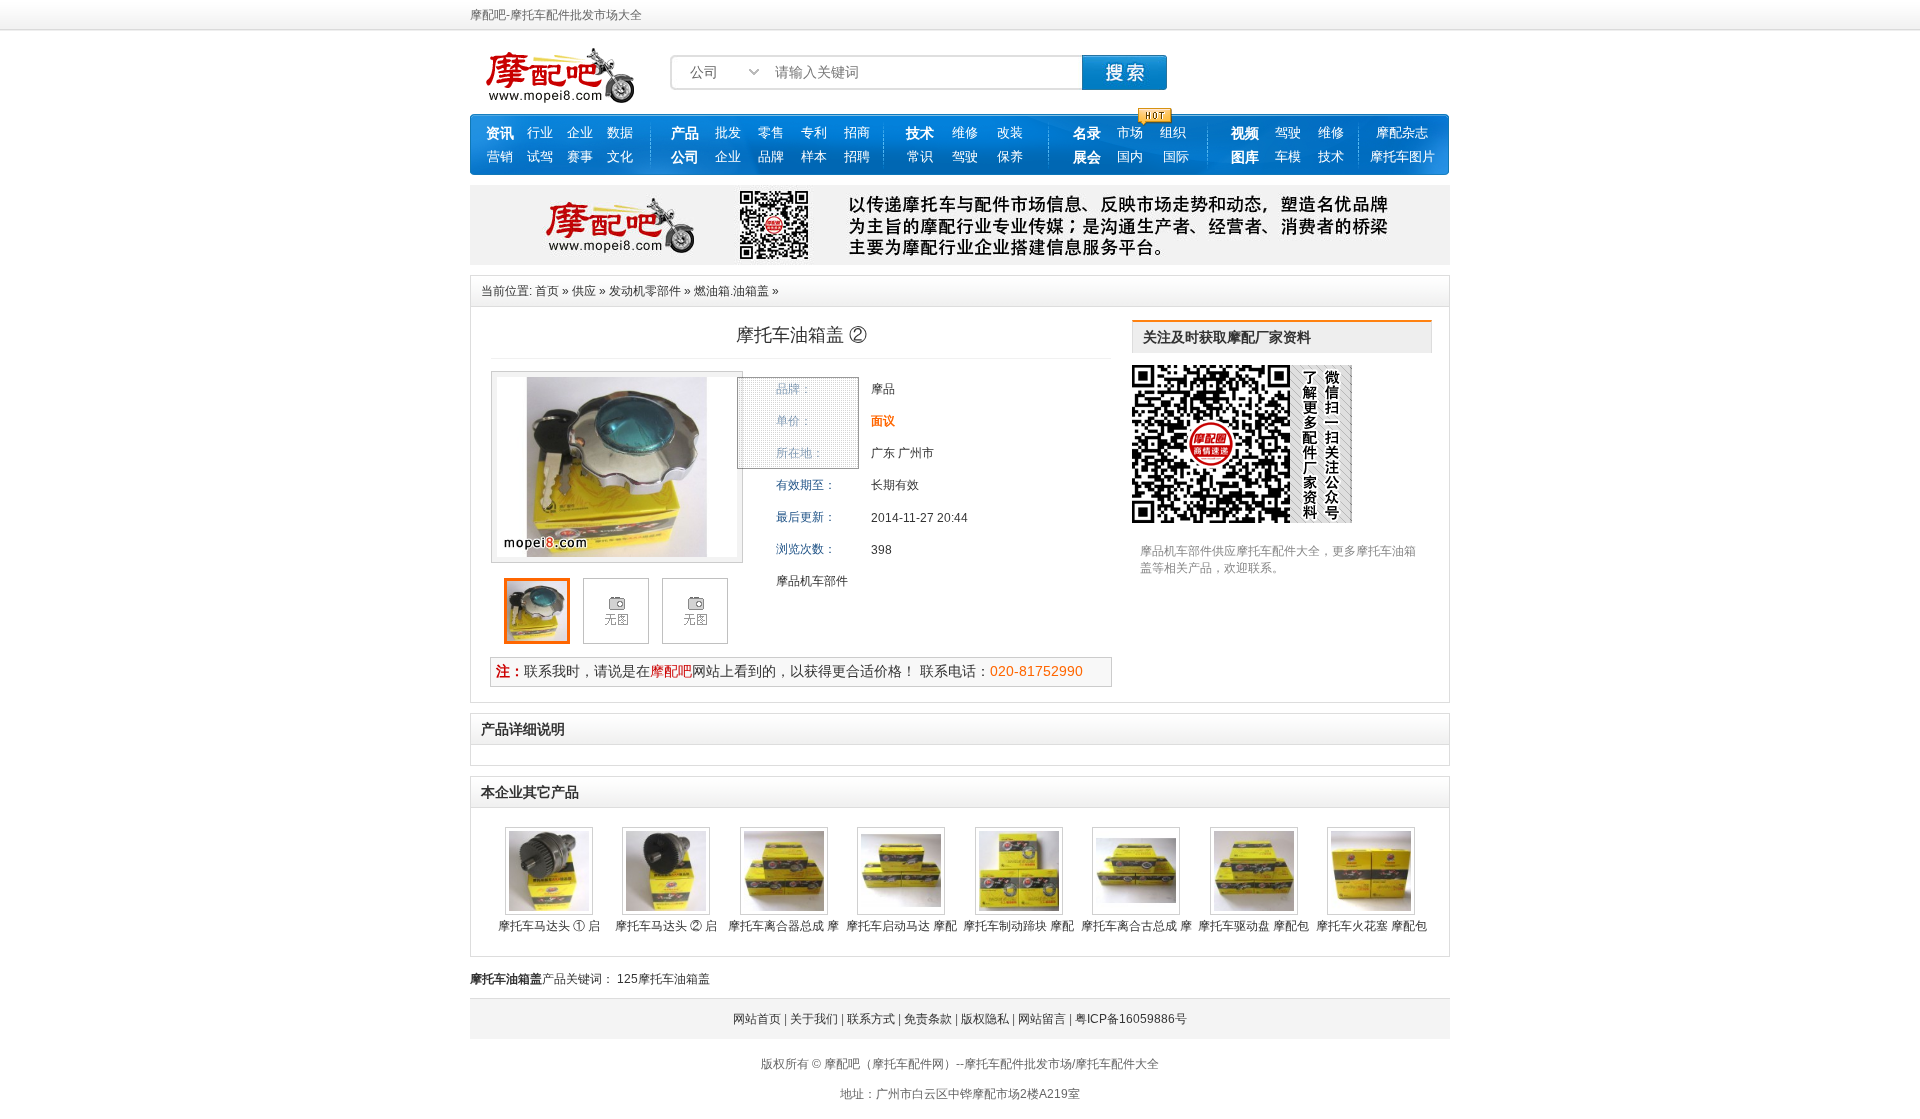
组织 (1173, 132)
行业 (540, 132)
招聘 (857, 156)
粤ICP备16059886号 (1131, 1019)
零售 (771, 132)
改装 (1010, 132)
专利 (814, 132)
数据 (620, 132)
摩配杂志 (1402, 132)
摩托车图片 (1402, 156)
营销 (500, 156)
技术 (920, 133)
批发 (728, 132)
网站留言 (1042, 1019)
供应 (584, 291)
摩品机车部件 (812, 581)
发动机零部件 (645, 291)
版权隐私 (985, 1019)
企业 (580, 132)
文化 (620, 156)
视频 (1245, 133)
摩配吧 (671, 671)
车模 (1288, 156)
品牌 (771, 156)
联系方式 (871, 1019)
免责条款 (928, 1019)
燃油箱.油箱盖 (731, 291)
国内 (1130, 156)
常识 (920, 156)
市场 (1130, 132)
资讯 (500, 133)
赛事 (580, 156)
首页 (547, 291)
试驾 (540, 156)
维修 (965, 132)
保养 (1010, 156)
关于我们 (814, 1019)
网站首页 (757, 1019)
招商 (857, 132)
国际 (1176, 156)
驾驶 (965, 156)
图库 (1245, 157)
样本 (814, 156)
